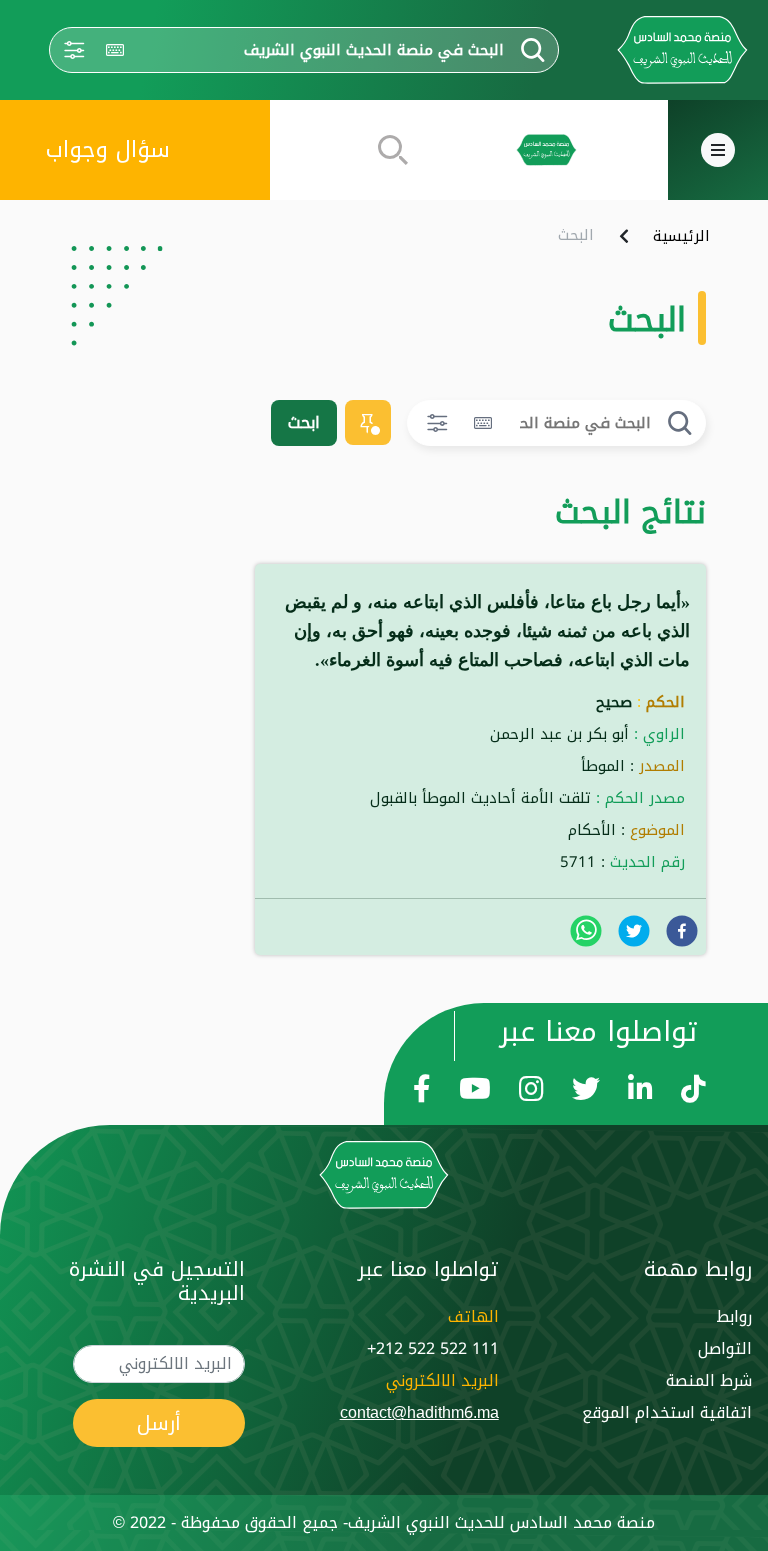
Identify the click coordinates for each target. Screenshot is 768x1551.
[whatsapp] (586, 931)
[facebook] (682, 931)
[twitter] (634, 931)
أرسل (159, 1423)
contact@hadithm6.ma (419, 1412)
